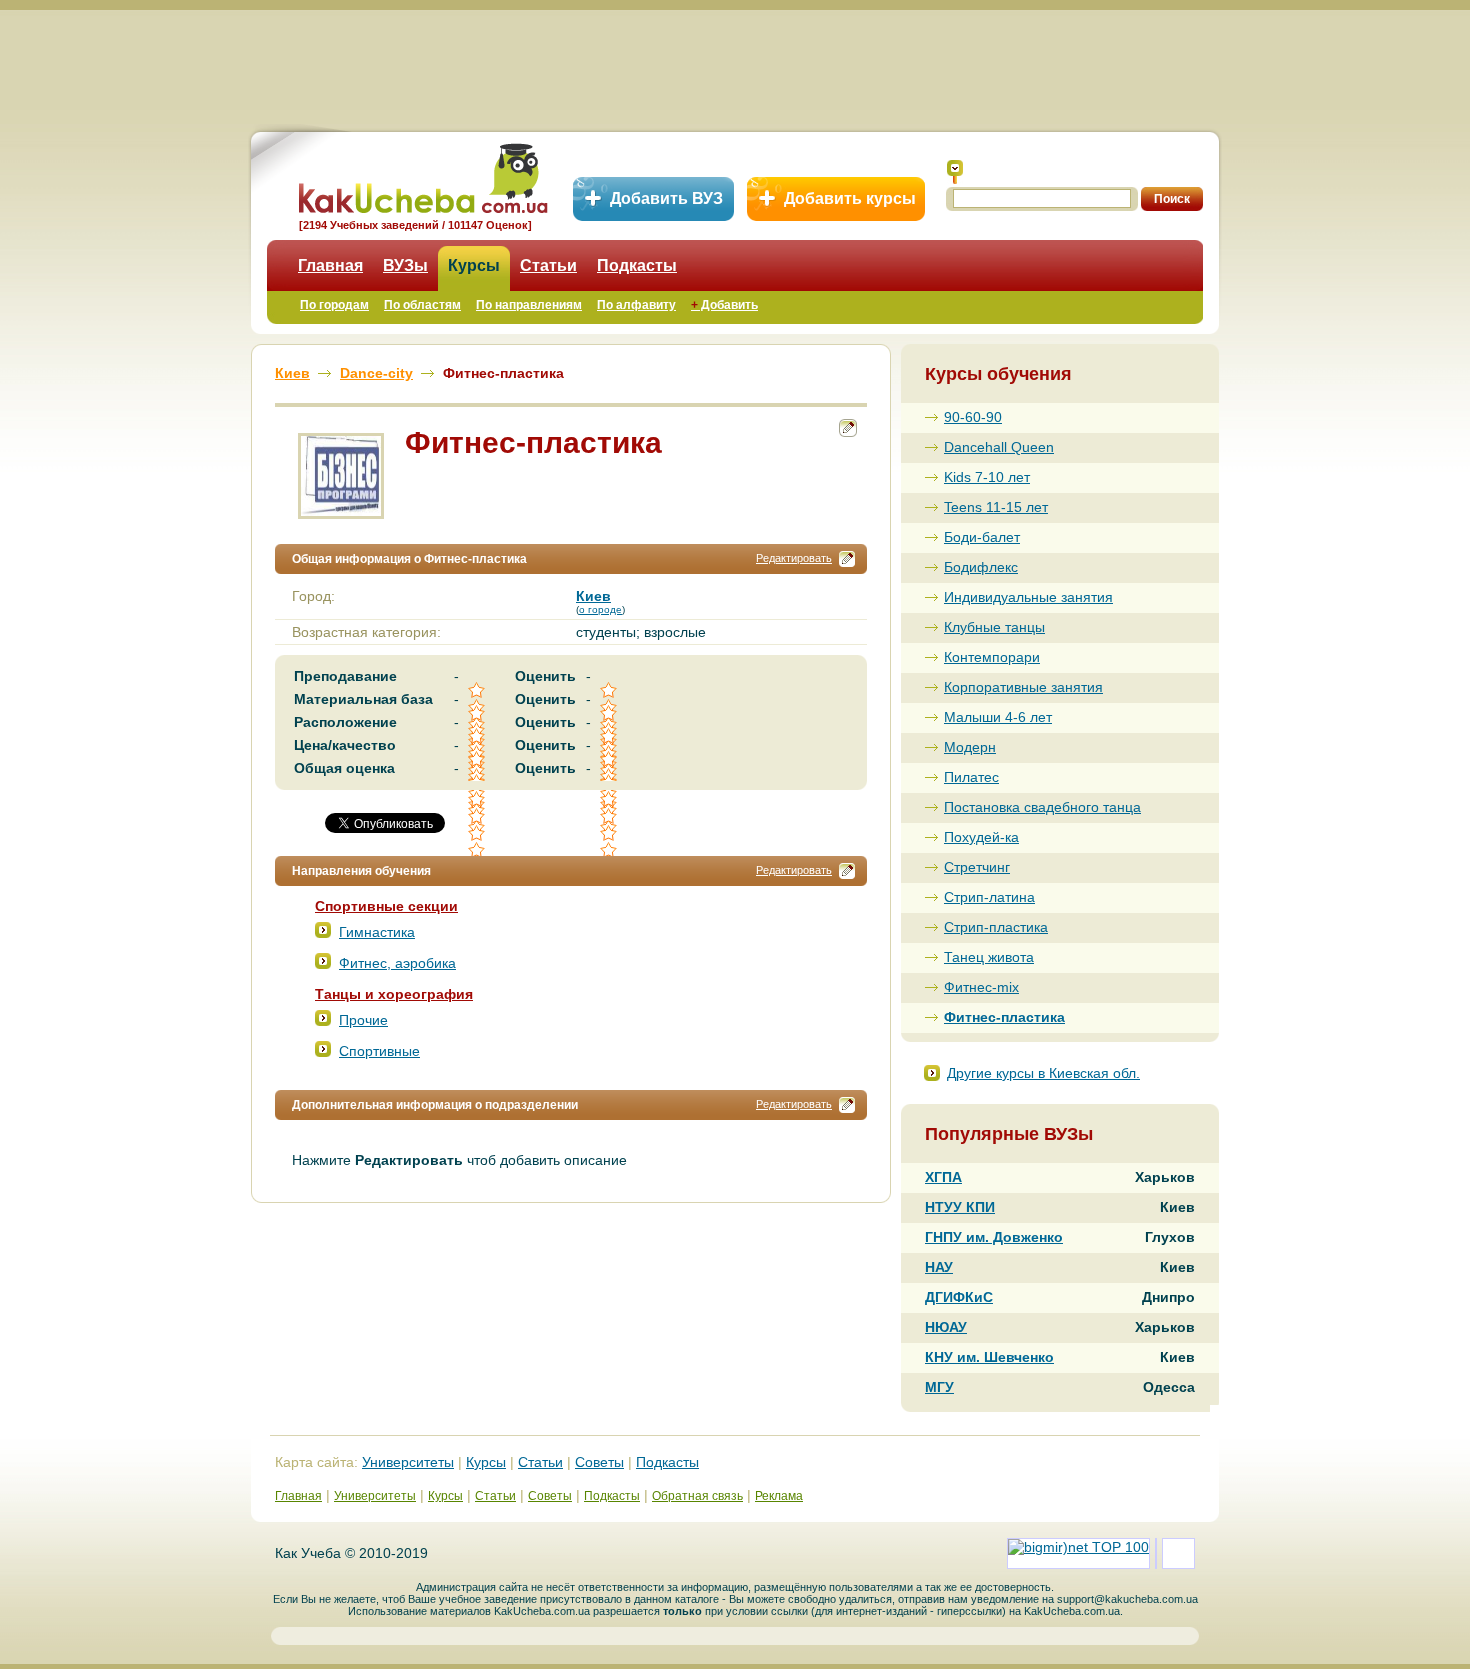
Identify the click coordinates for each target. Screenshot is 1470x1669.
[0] (478, 816)
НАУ (939, 1267)
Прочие (363, 1020)
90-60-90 (973, 417)
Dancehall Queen (999, 447)
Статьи (548, 265)
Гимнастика (377, 932)
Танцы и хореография (394, 994)
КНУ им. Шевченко (989, 1357)
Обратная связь (697, 1496)
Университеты (408, 1462)
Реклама (779, 1496)
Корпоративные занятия (1023, 687)
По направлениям (529, 305)
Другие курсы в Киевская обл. (1043, 1073)
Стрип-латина (989, 897)
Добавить (724, 305)
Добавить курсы (850, 198)
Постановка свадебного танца (1042, 807)
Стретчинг (977, 867)
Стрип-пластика (996, 927)
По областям (422, 305)
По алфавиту (636, 305)
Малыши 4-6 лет (998, 717)
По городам (334, 305)
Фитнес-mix (981, 987)
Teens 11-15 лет (996, 507)
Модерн (970, 747)
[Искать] (955, 172)
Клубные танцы (994, 627)
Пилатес (971, 777)
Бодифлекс (981, 567)
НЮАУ (946, 1327)
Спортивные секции (386, 906)
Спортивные (379, 1051)
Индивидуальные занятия (1028, 597)
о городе (600, 609)
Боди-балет (982, 537)
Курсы (474, 265)
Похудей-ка (981, 837)
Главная (330, 265)
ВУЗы (405, 265)
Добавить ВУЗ (666, 198)
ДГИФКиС (959, 1297)
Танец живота (989, 957)
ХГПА (943, 1177)
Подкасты (637, 265)
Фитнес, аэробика (397, 963)
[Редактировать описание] (847, 559)
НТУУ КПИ (960, 1207)
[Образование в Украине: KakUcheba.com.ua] (421, 175)
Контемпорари (992, 657)
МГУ (939, 1387)
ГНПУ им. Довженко (994, 1237)
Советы (599, 1462)
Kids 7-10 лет (987, 477)
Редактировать (794, 558)
